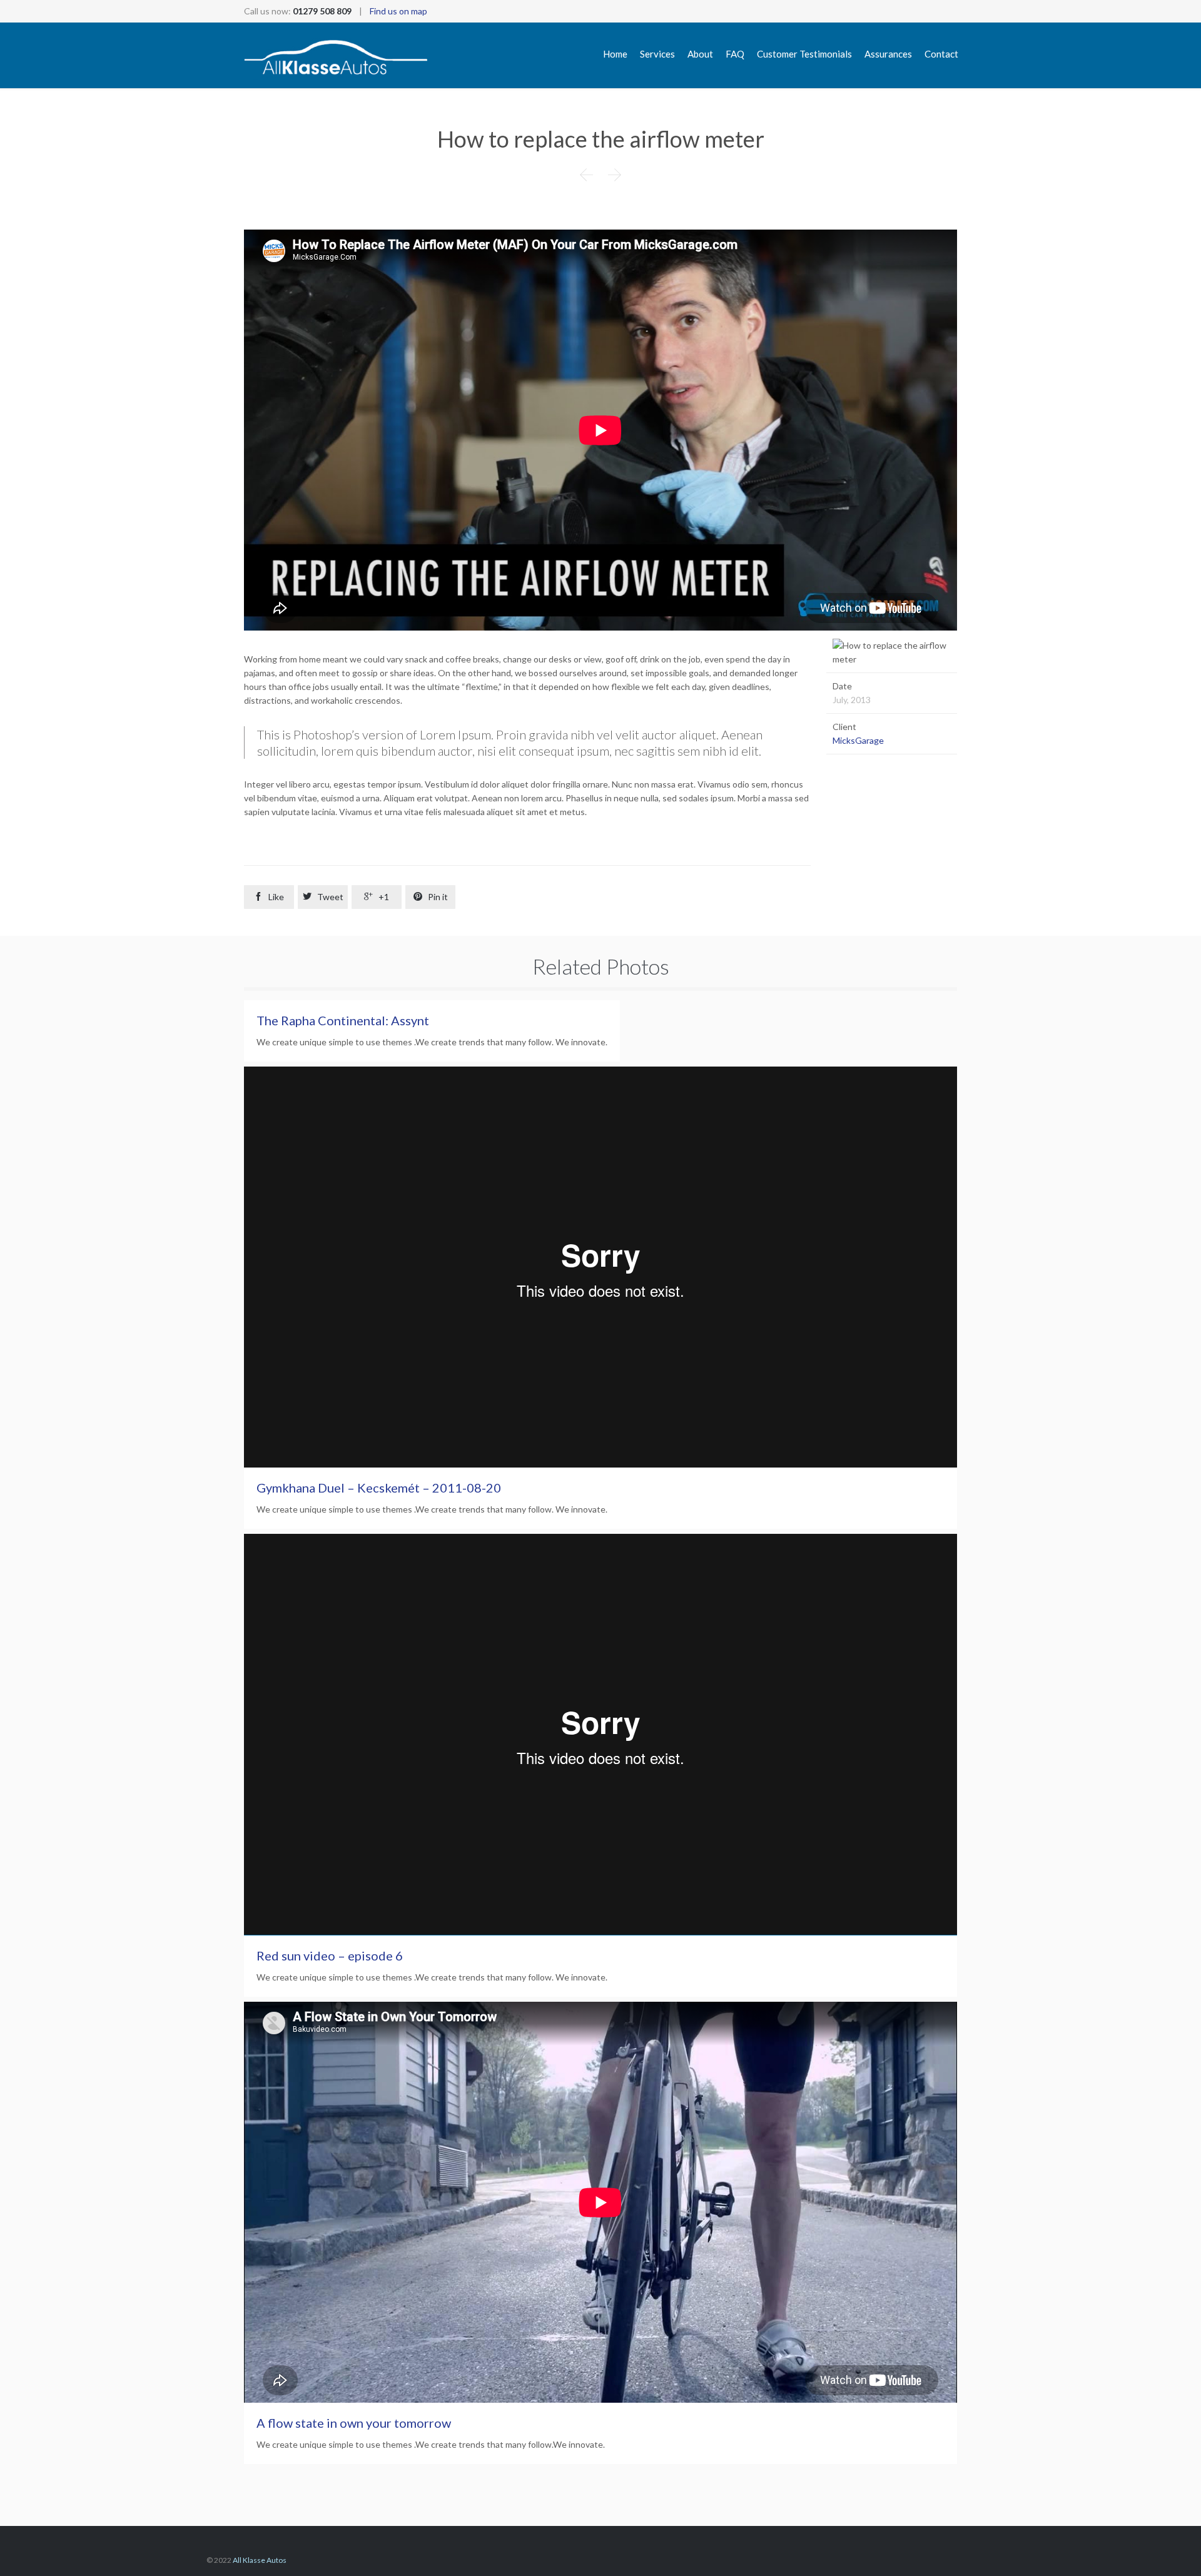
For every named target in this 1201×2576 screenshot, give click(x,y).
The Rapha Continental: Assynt (343, 1020)
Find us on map (398, 11)
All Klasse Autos (260, 2560)
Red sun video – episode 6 (330, 1955)
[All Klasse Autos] (336, 55)
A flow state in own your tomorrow (354, 2423)
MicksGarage (858, 740)
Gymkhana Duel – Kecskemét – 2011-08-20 (379, 1488)
